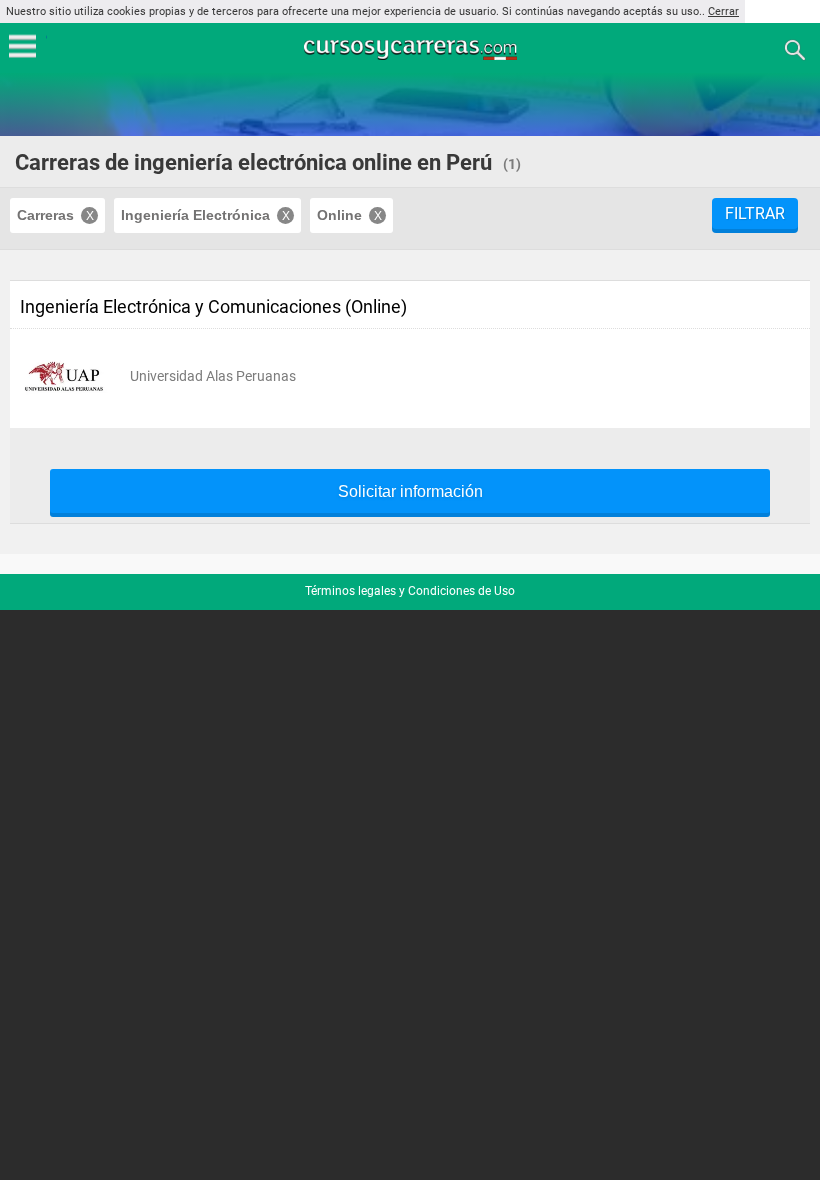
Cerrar (723, 11)
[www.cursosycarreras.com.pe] (412, 48)
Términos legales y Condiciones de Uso (410, 591)
